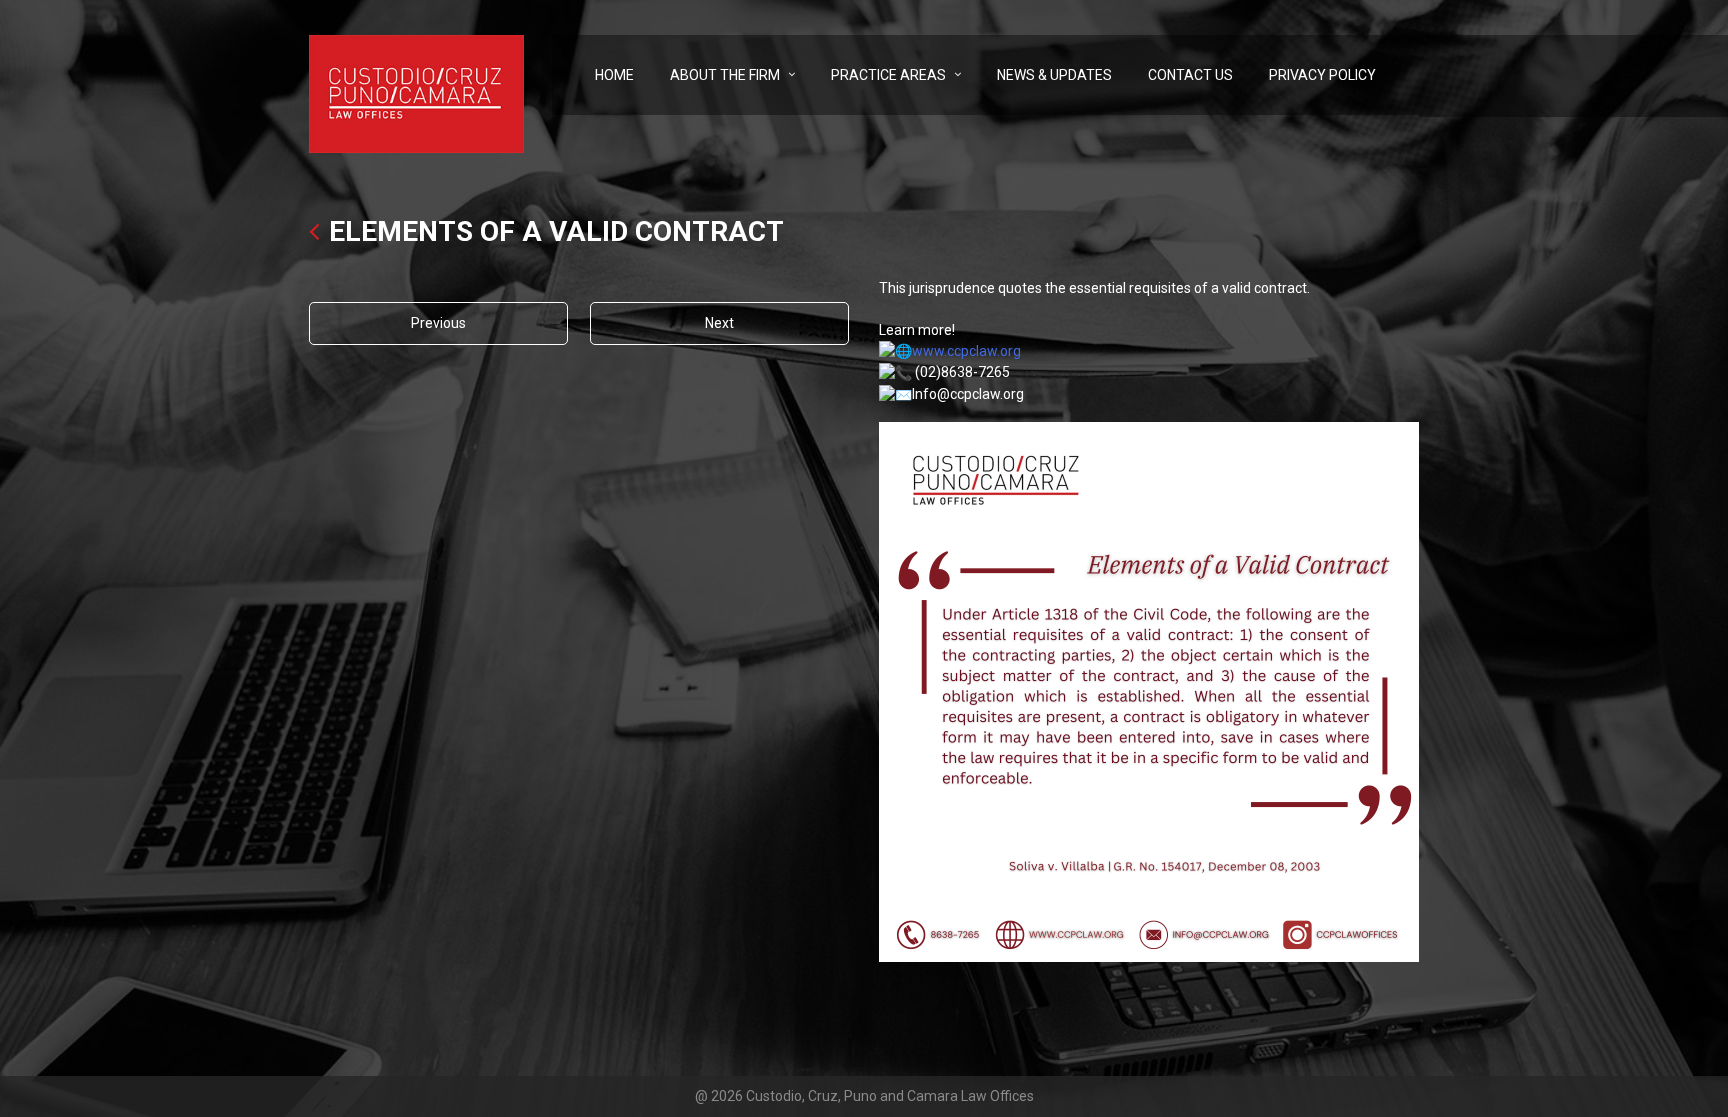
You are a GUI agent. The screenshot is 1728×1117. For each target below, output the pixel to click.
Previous (438, 323)
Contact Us (1190, 75)
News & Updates (1054, 75)
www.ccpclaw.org (966, 351)
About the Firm (725, 75)
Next (719, 323)
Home (614, 75)
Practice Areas (888, 75)
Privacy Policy (1322, 75)
